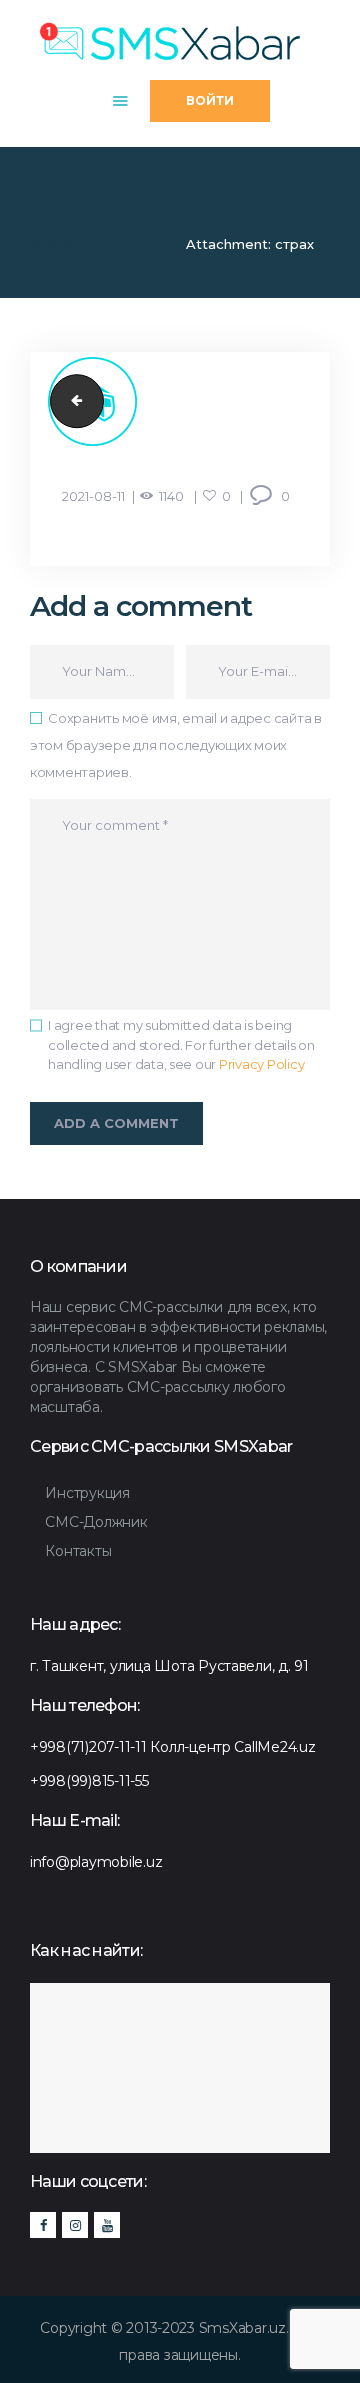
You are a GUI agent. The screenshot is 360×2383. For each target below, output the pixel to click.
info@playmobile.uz (96, 1862)
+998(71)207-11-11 (88, 1747)
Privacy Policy (261, 1064)
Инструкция (87, 1493)
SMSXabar (66, 244)
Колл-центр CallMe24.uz (232, 1747)
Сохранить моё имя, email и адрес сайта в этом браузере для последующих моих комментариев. (176, 745)
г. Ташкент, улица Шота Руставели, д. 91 (169, 1666)
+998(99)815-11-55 (89, 1781)
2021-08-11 (93, 496)
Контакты (78, 1551)
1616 (71, 401)
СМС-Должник (96, 1522)
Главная (144, 244)
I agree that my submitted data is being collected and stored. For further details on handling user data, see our (181, 1044)
